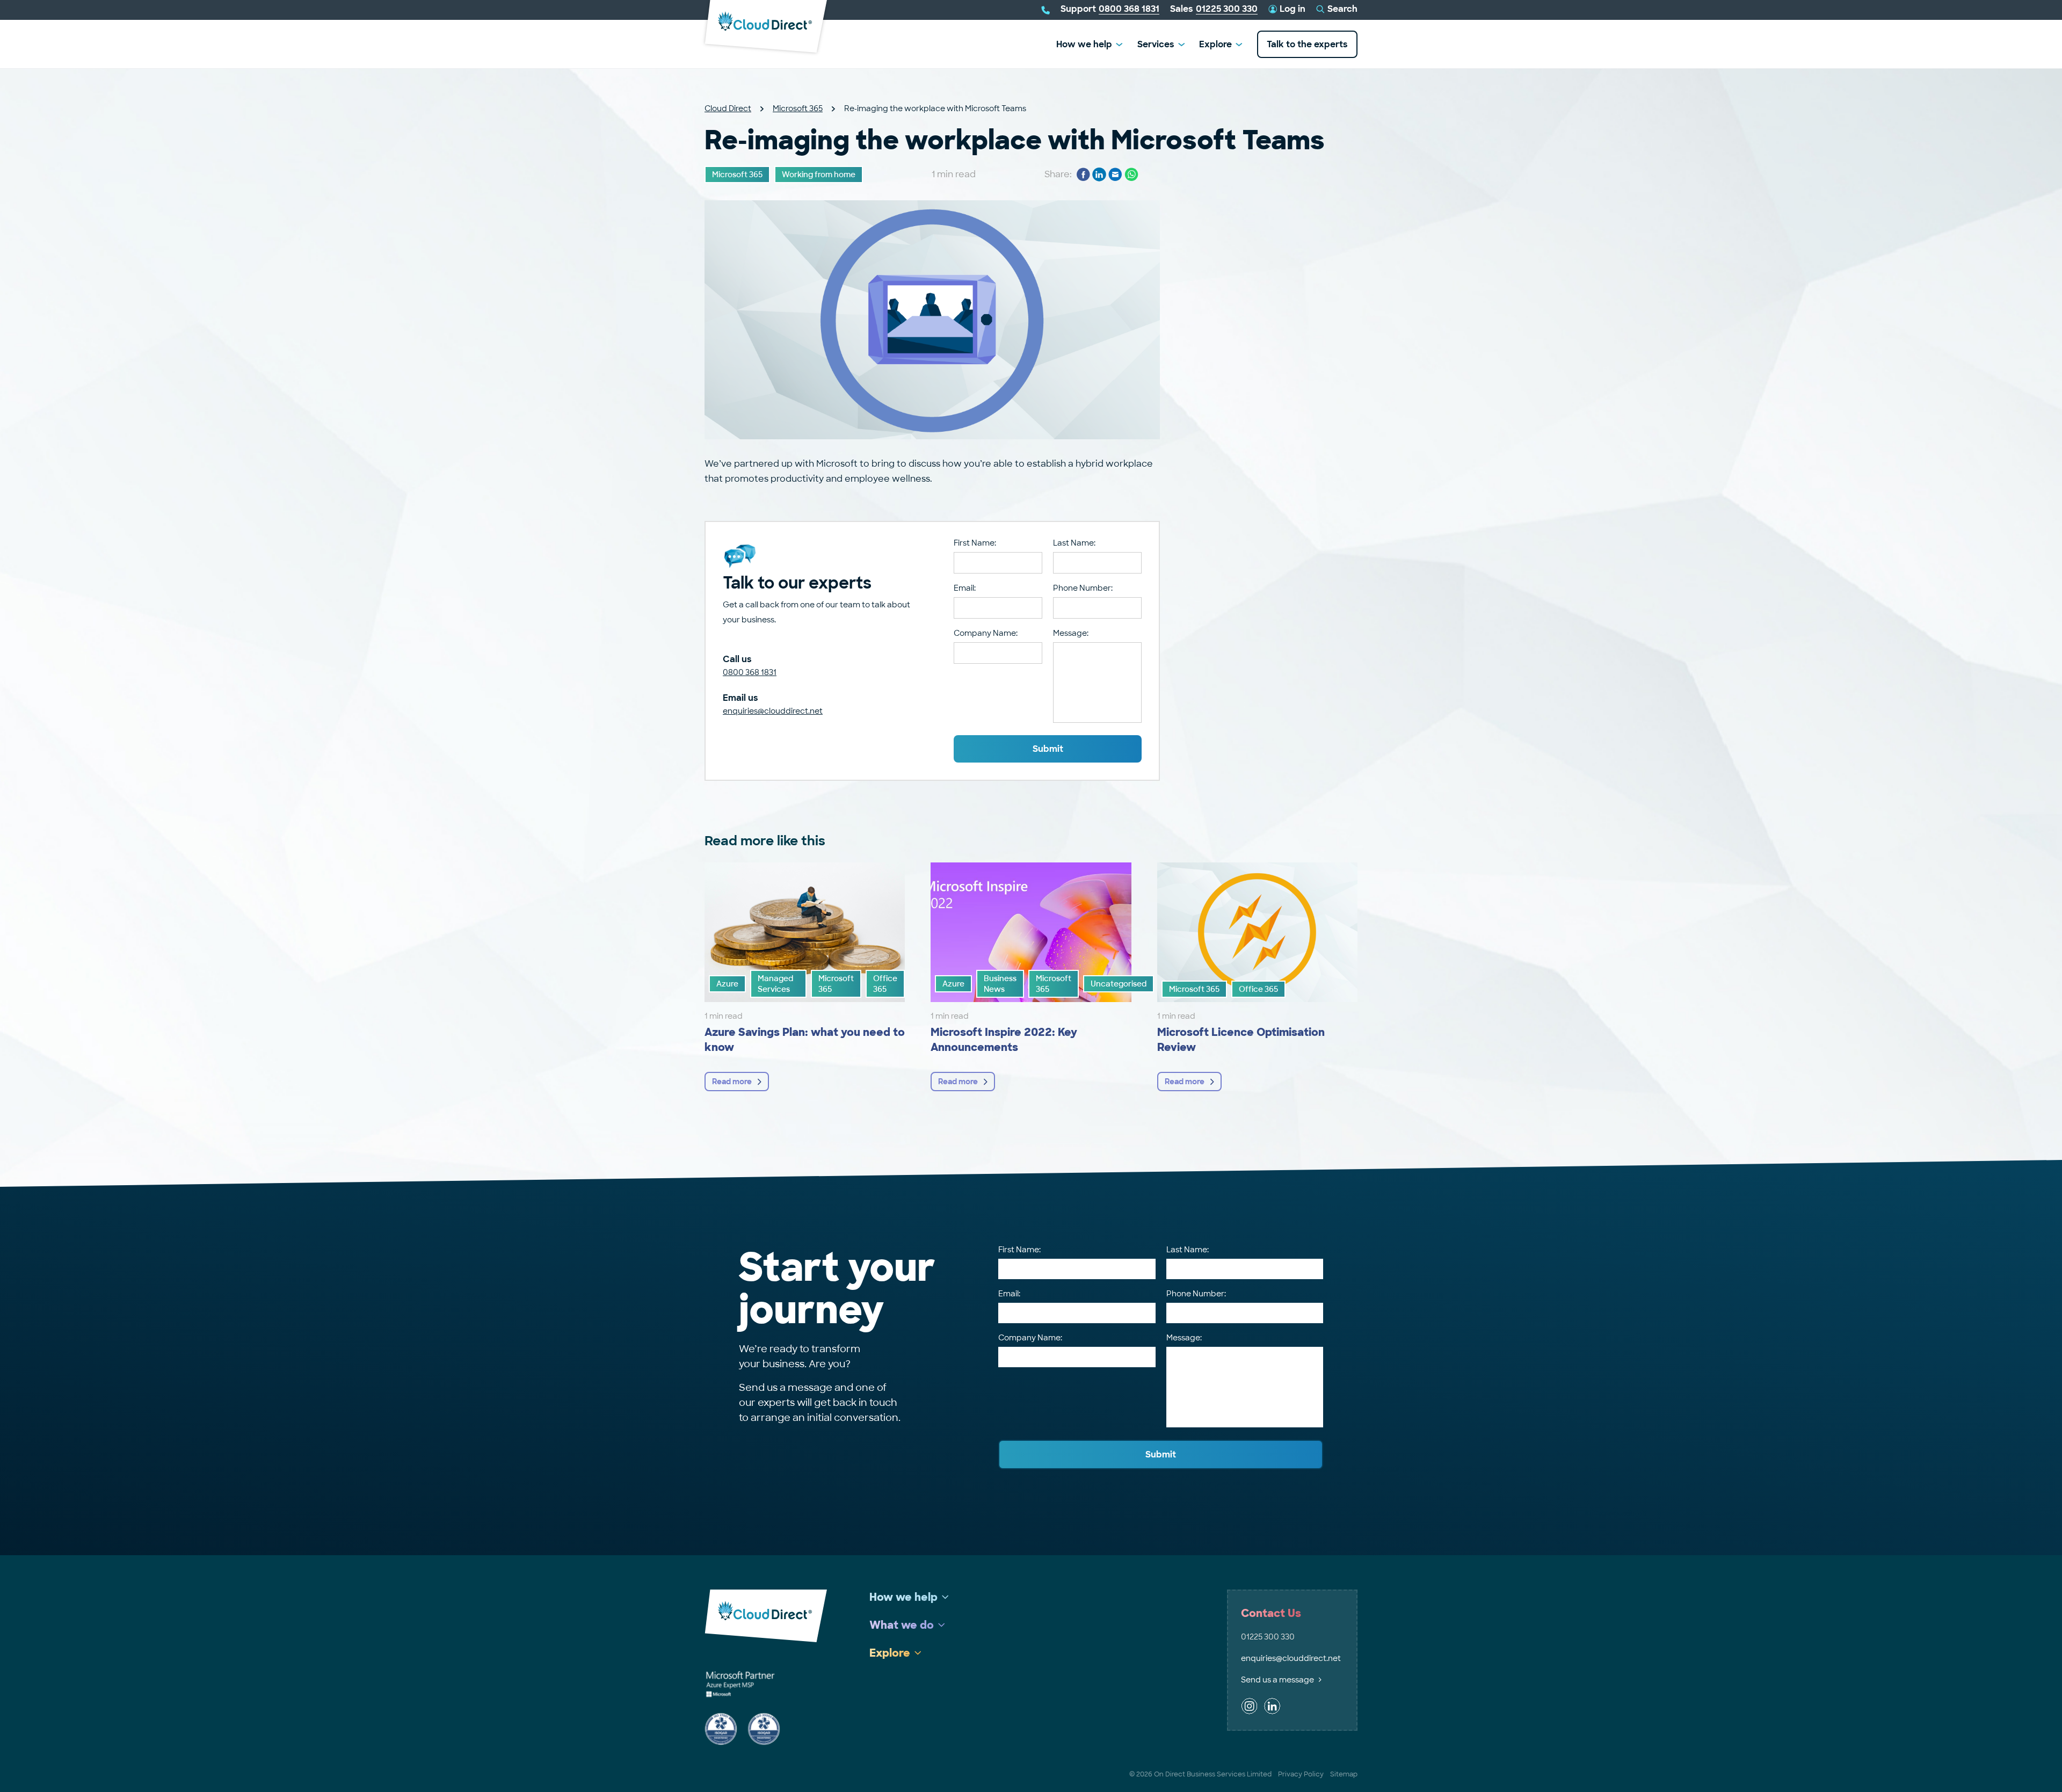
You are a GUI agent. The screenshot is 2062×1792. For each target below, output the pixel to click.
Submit (1048, 749)
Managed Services (775, 984)
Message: (1071, 633)
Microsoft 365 (798, 108)
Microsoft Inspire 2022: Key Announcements (1004, 1040)
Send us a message (1277, 1680)
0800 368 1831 (750, 672)
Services (1156, 44)
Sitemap (1344, 1774)
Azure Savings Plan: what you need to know (805, 1040)
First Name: (975, 543)
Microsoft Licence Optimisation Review (1241, 1040)
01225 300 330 (1268, 1637)
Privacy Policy (1301, 1774)
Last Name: (1074, 543)
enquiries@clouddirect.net (773, 711)
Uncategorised (1119, 984)
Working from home (819, 175)
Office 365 (885, 984)
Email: (965, 588)
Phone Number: (1083, 588)
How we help (1084, 44)
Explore (1215, 44)
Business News (1000, 984)
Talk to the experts (1307, 44)
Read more (732, 1082)
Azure (727, 984)
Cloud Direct (728, 108)
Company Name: (986, 633)
